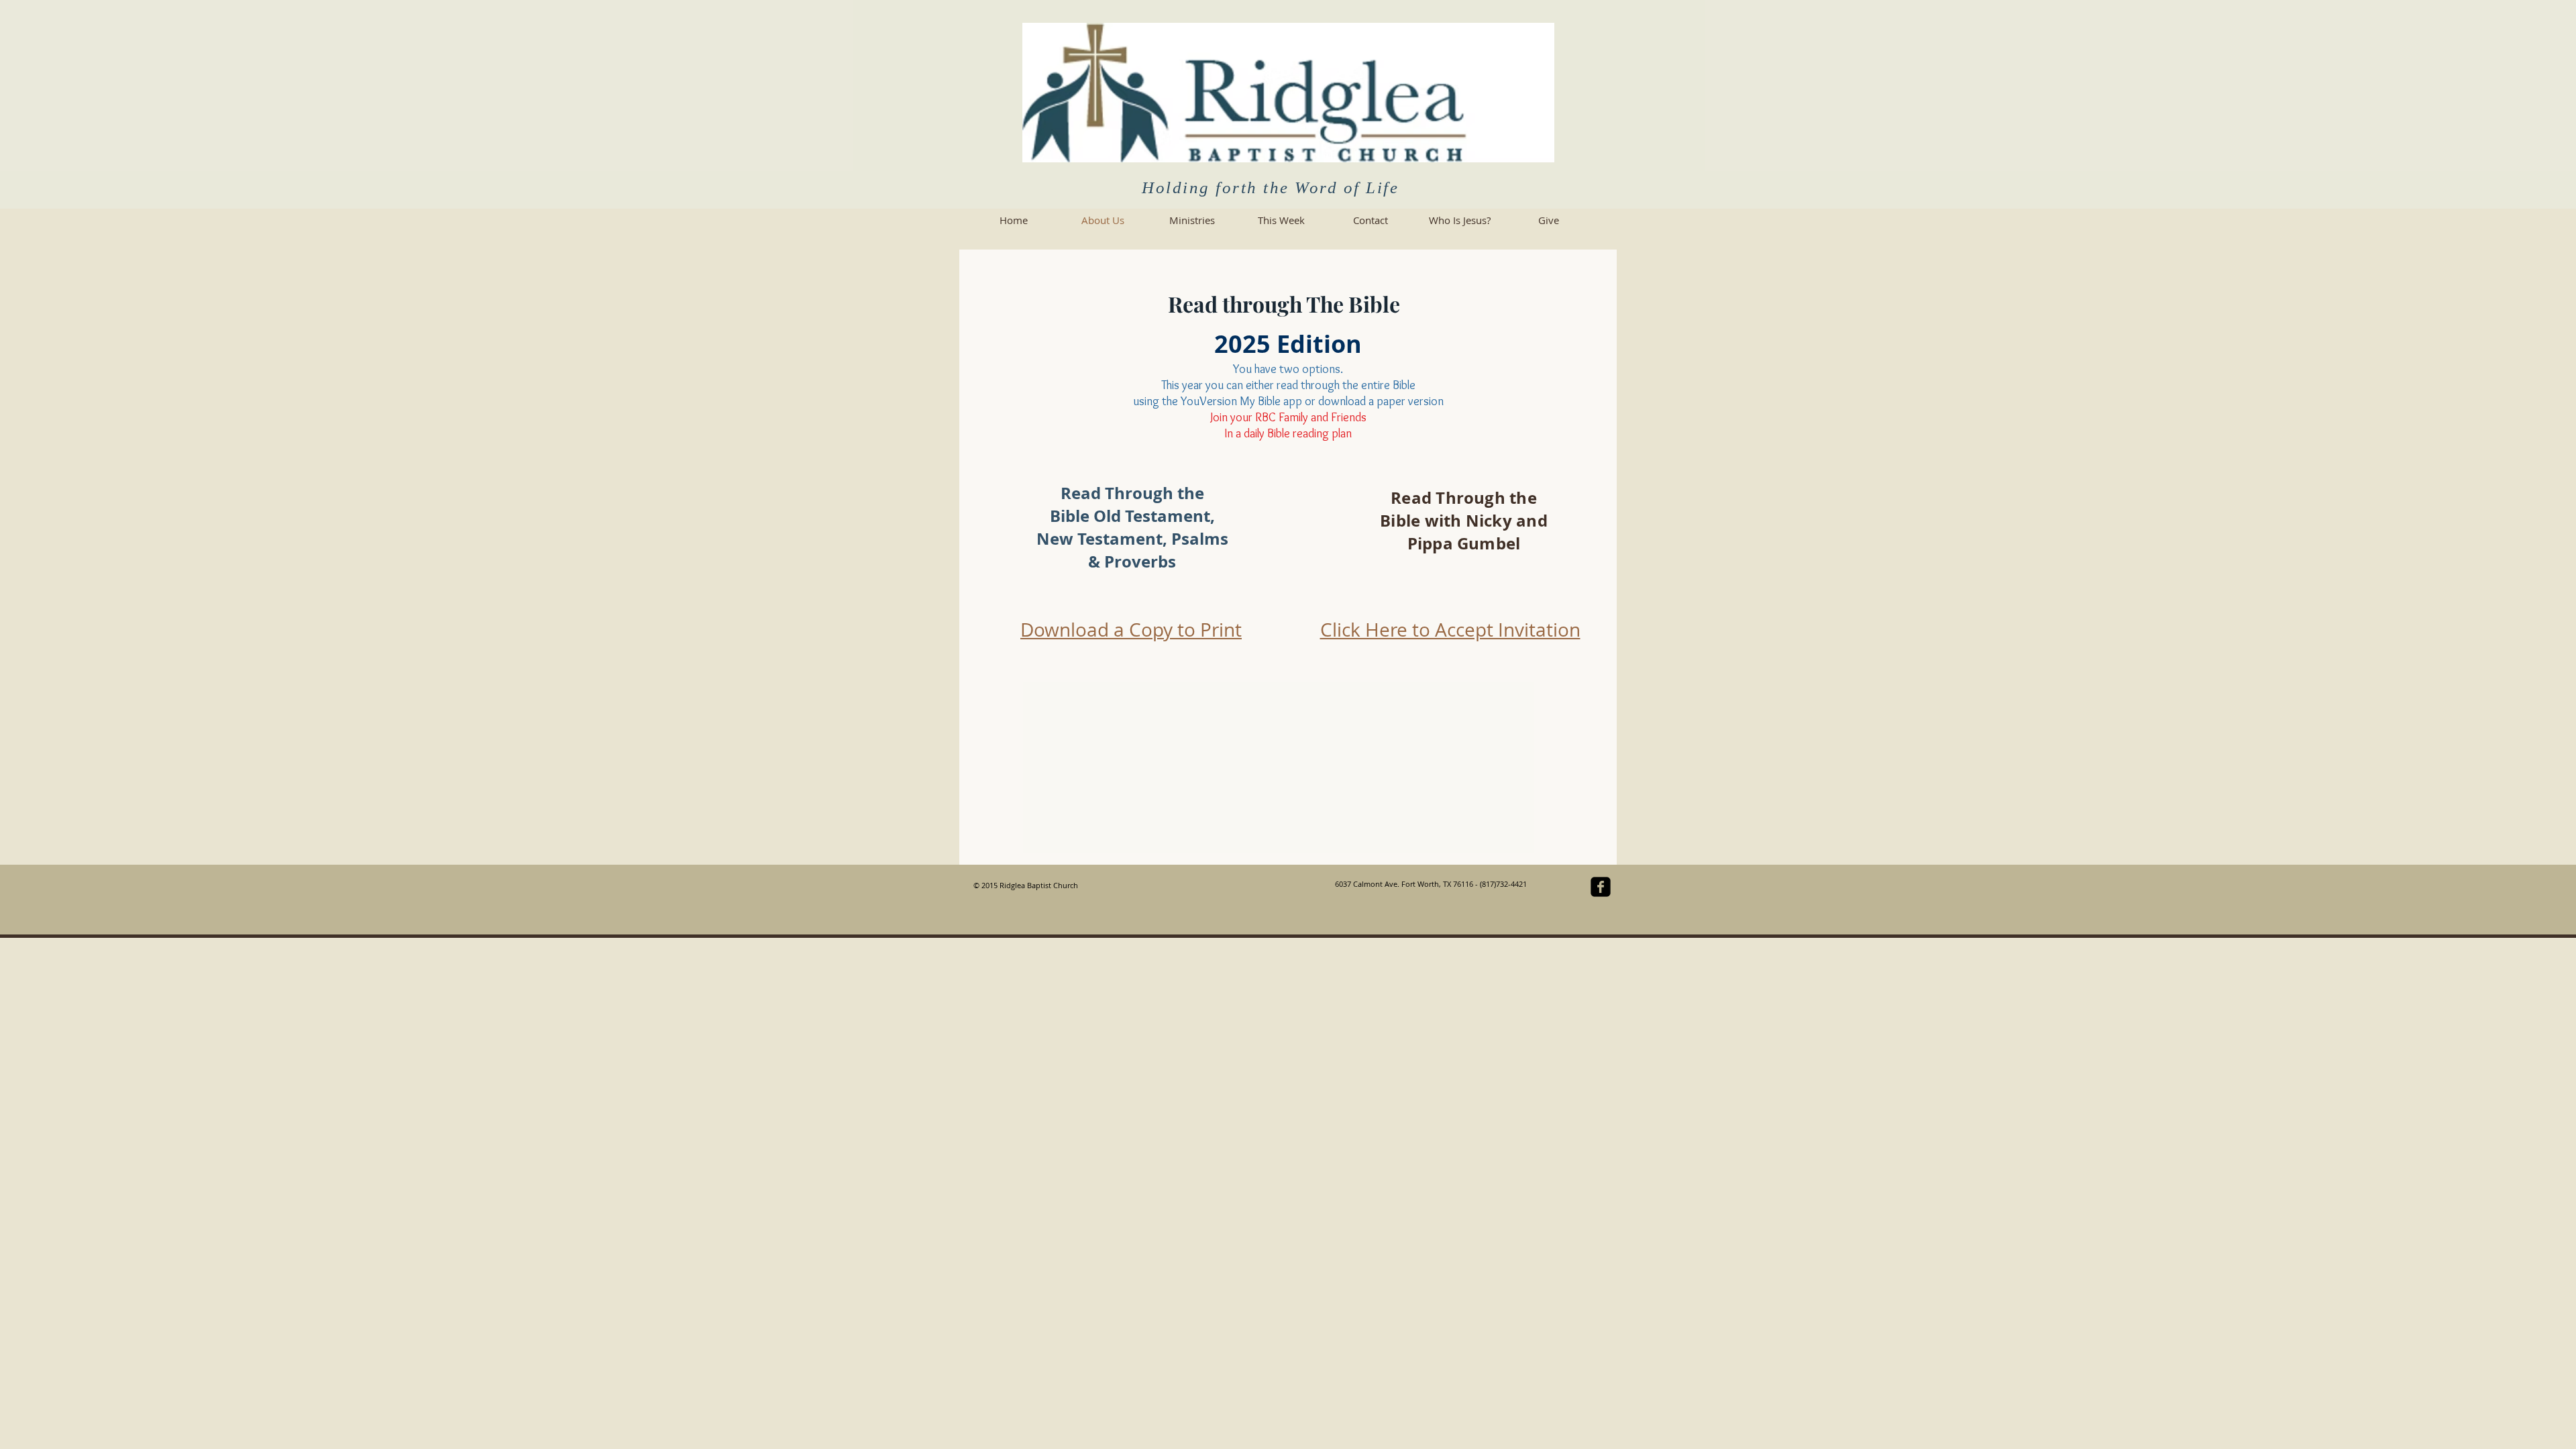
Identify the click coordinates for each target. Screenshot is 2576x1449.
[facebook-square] (1601, 887)
